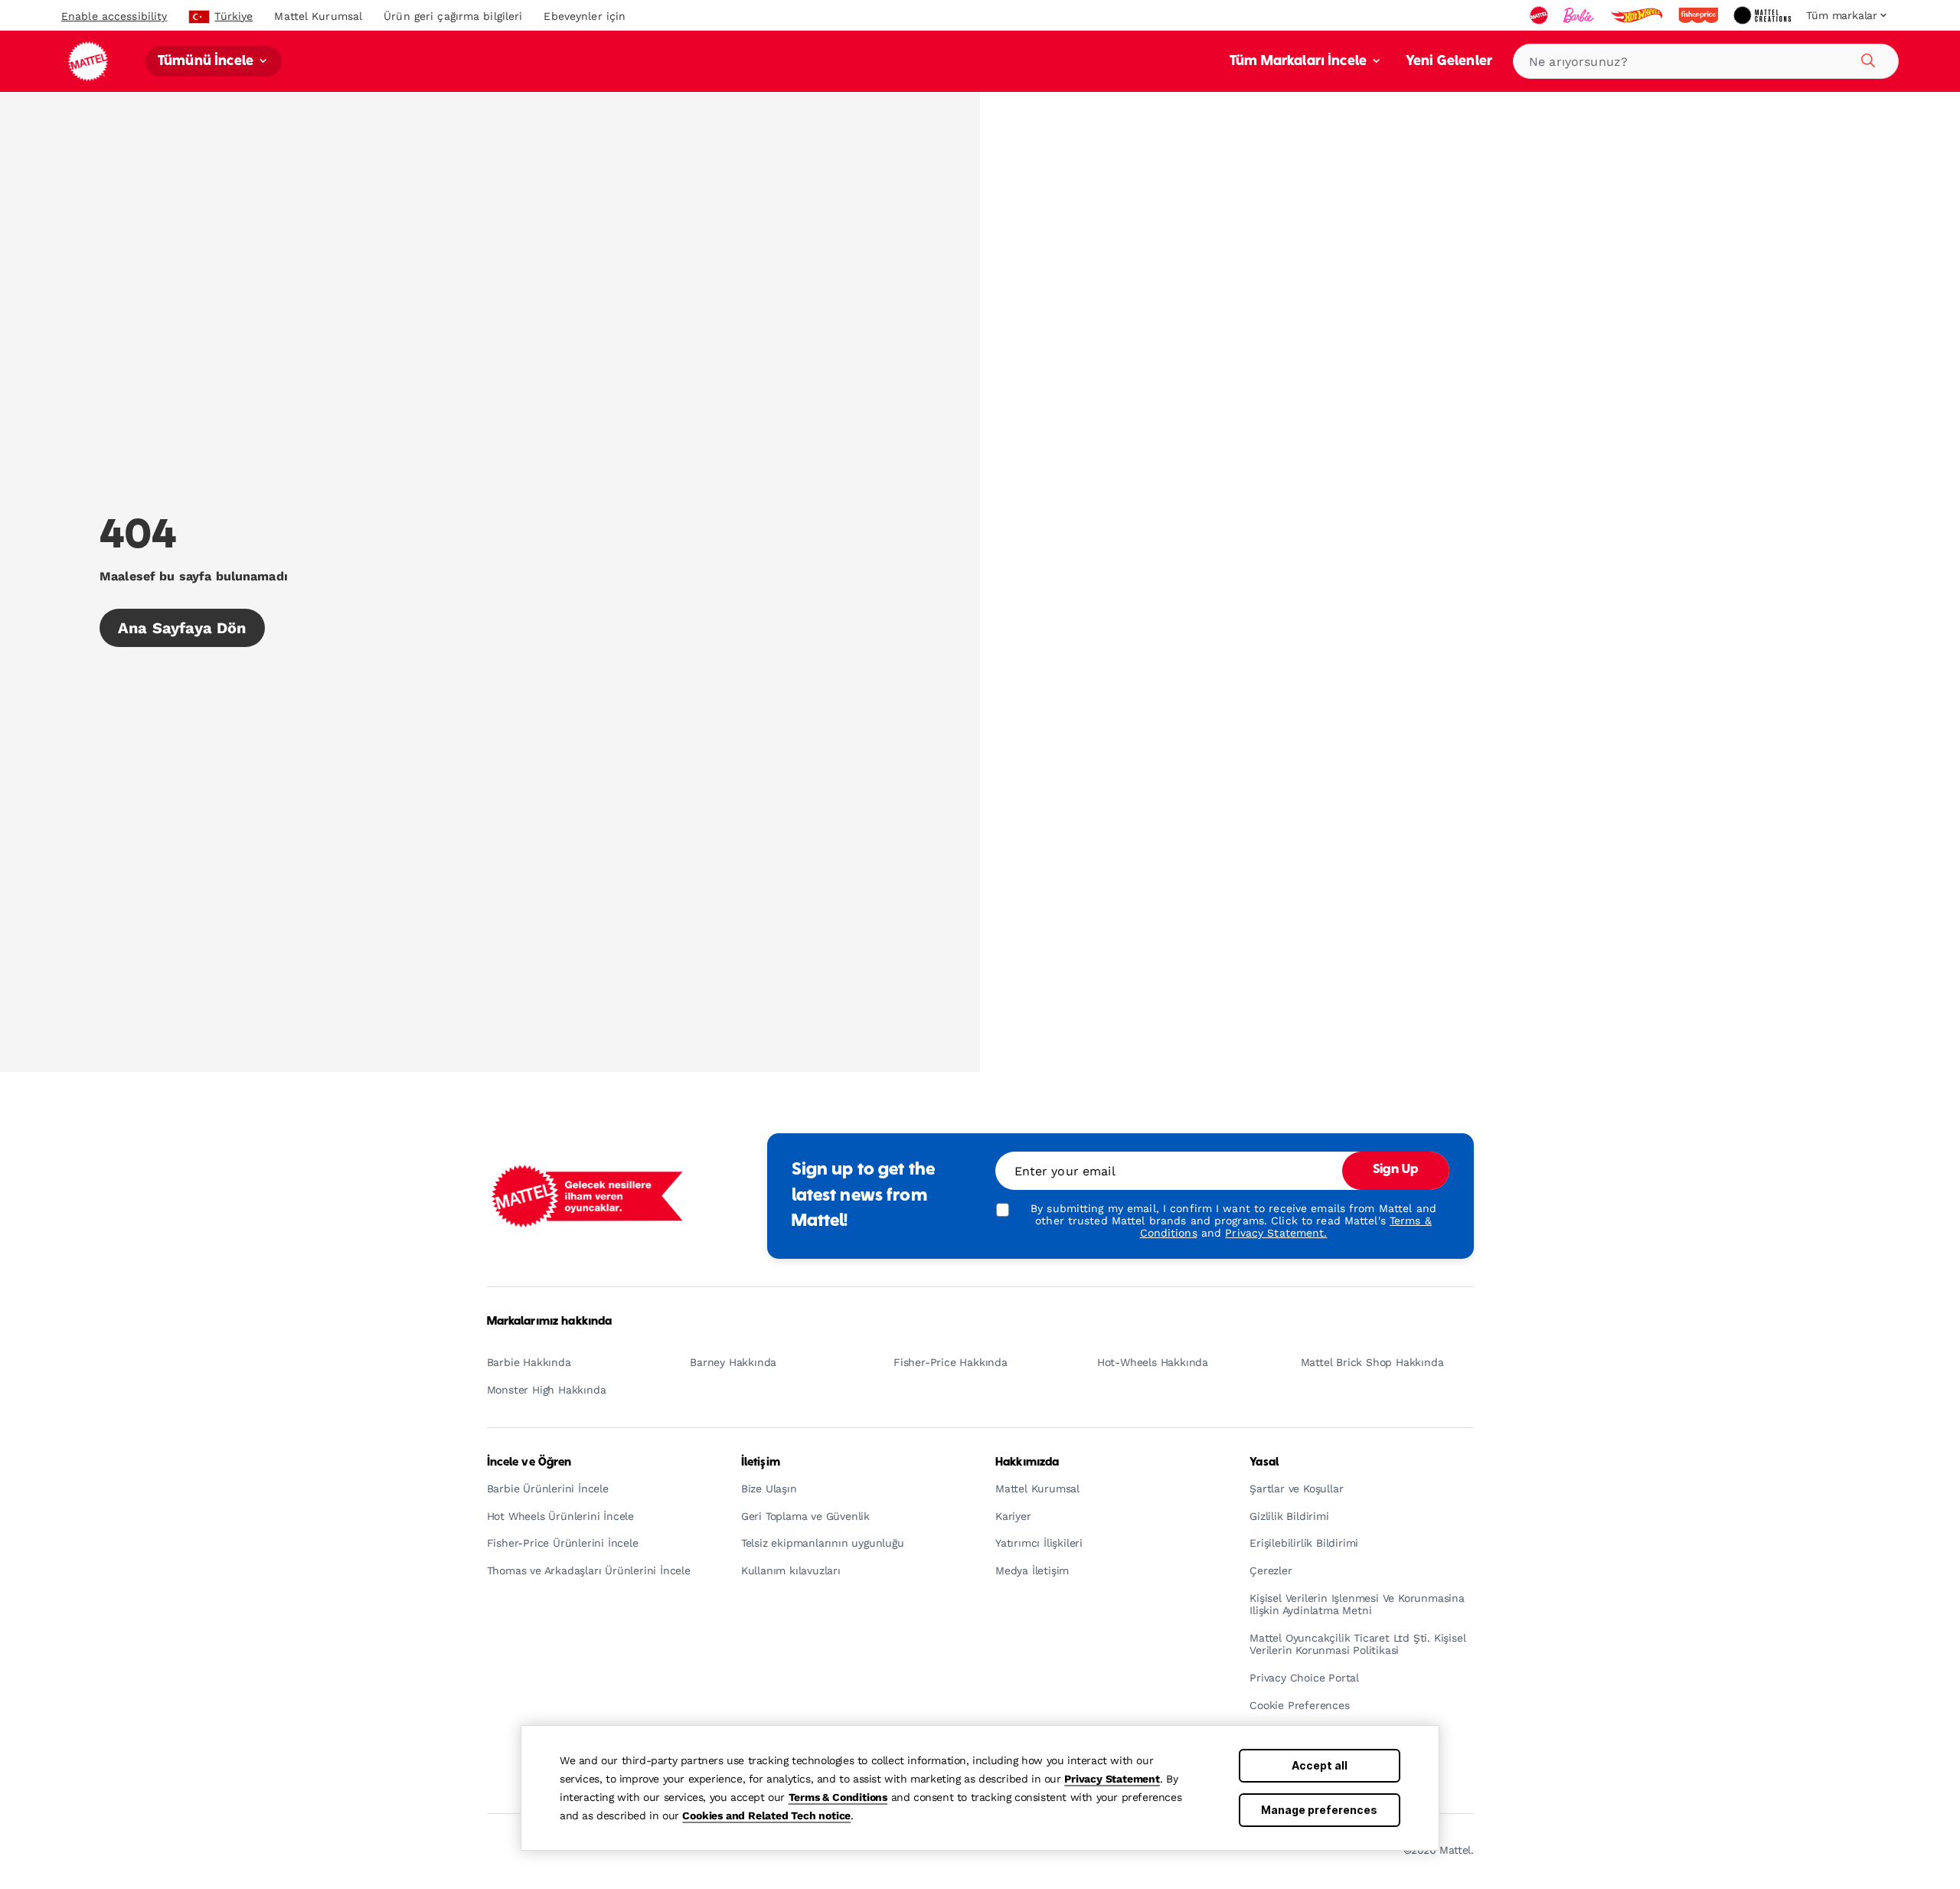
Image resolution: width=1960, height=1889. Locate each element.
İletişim (761, 1463)
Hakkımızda (1027, 1463)
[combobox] (1706, 61)
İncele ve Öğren (529, 1463)
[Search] (1866, 58)
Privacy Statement (1112, 1779)
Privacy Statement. (1276, 1233)
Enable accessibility (114, 16)
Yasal (1264, 1463)
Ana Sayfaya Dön (182, 628)
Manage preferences (1319, 1810)
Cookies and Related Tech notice (766, 1815)
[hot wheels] (1638, 15)
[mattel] (1540, 15)
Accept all (1320, 1765)
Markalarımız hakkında (550, 1322)
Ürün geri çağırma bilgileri (453, 16)
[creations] (1764, 15)
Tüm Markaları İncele (1300, 62)
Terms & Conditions (838, 1797)
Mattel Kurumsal (318, 16)
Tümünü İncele (207, 62)
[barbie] (1580, 15)
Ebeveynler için (585, 16)
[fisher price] (1700, 15)
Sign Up (1396, 1170)
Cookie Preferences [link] (1299, 1706)
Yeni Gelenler (1449, 62)
